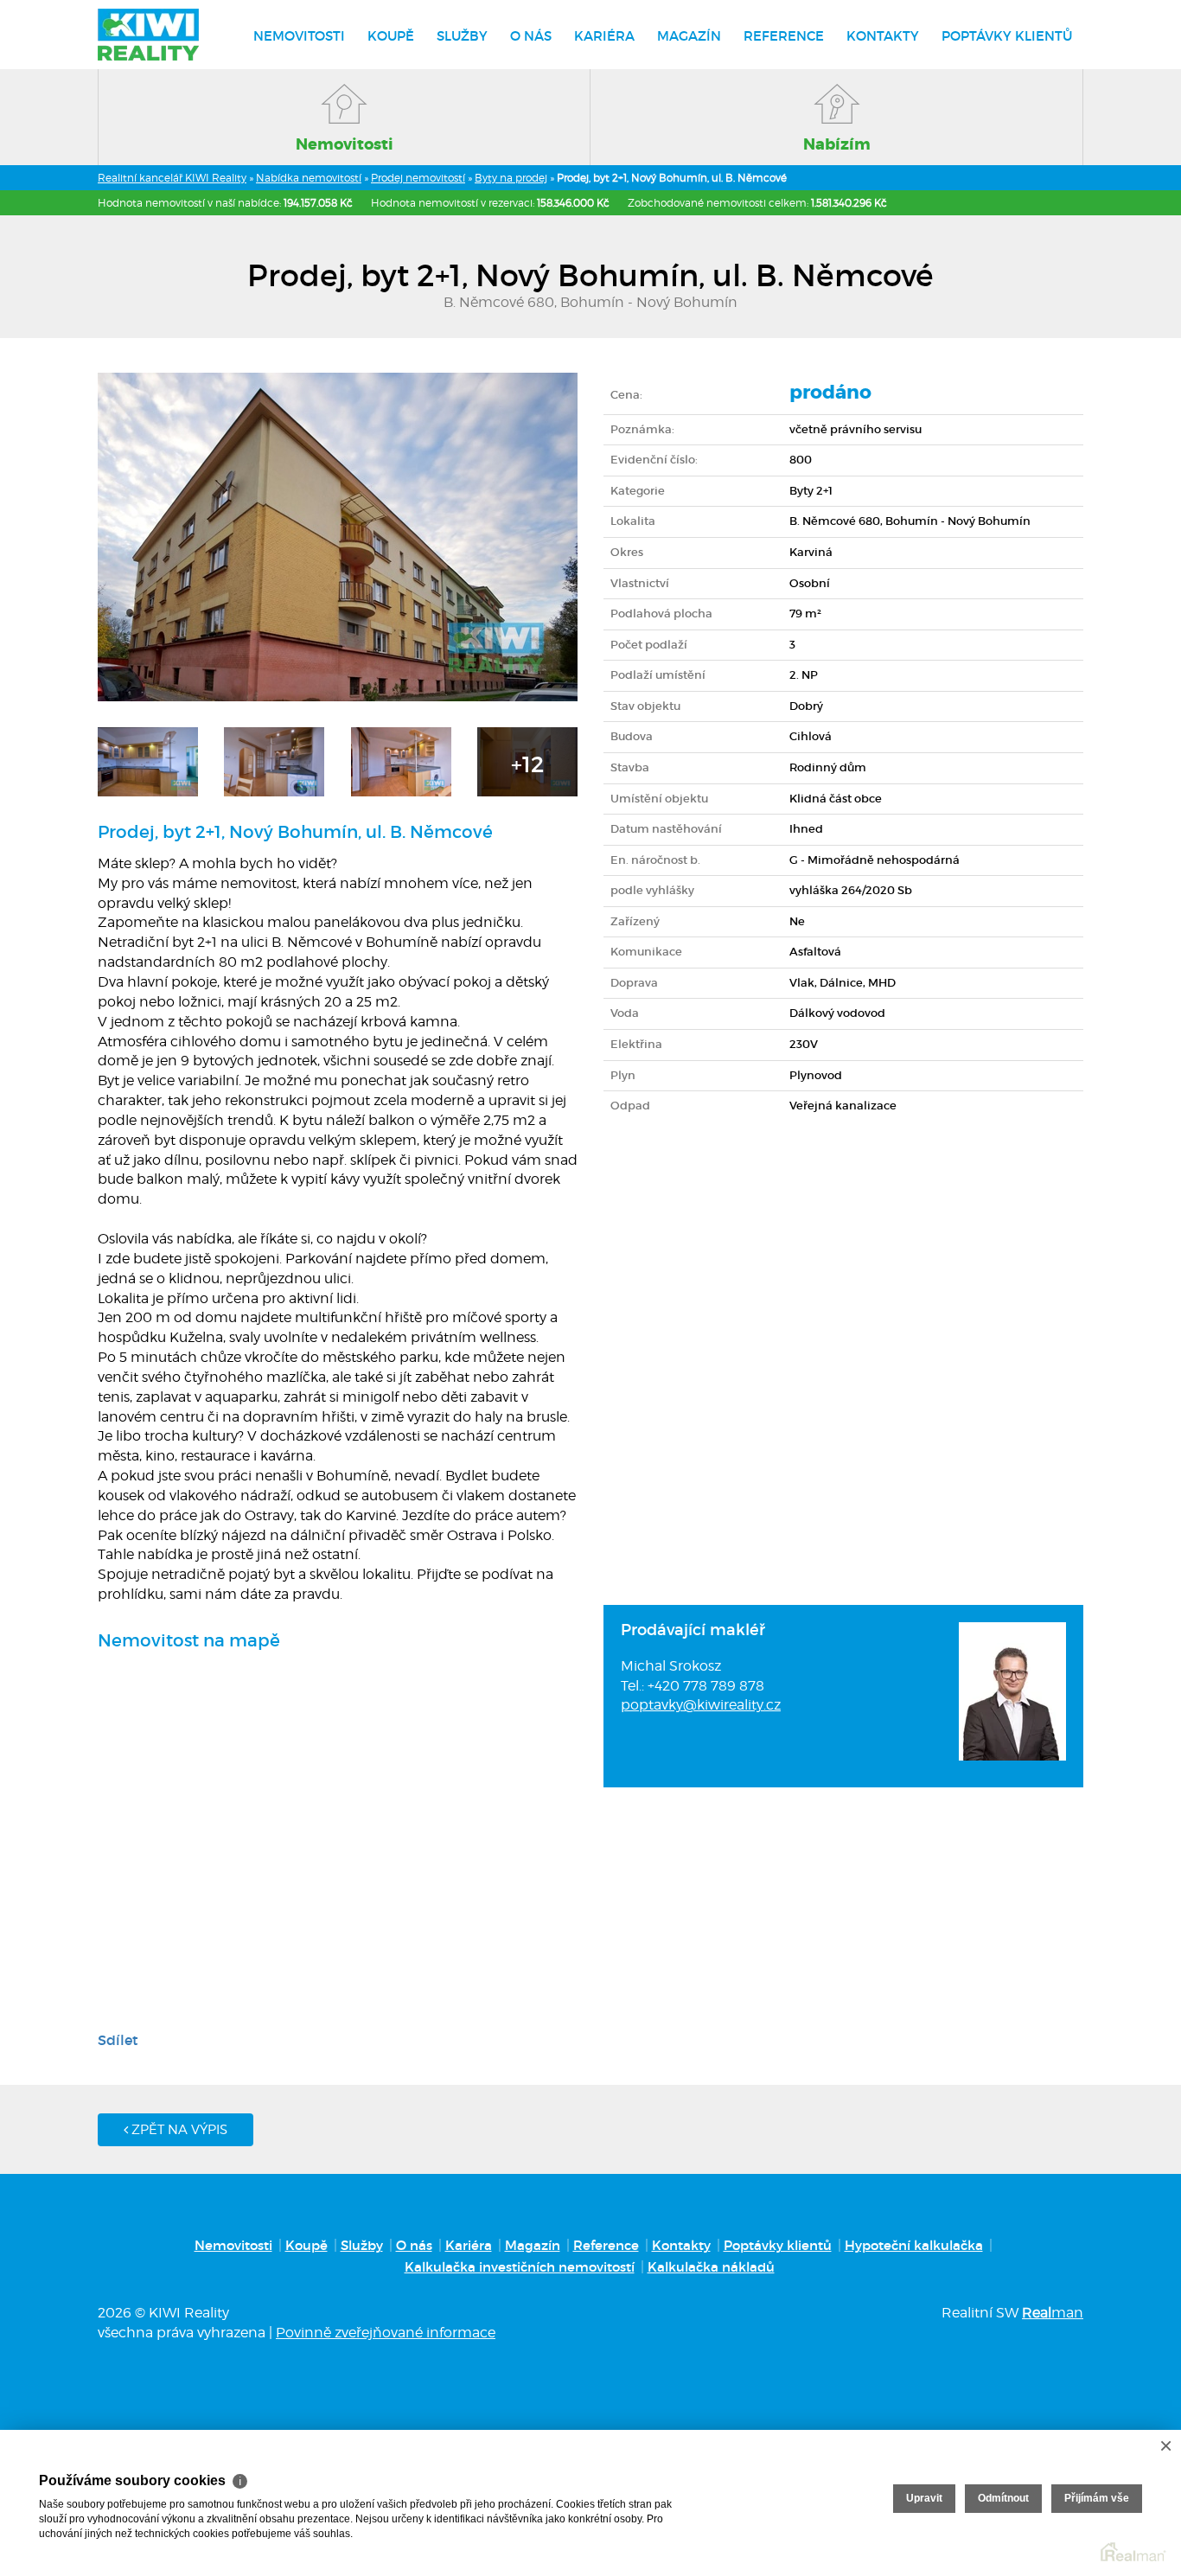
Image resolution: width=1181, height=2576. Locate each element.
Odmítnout (1003, 2498)
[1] (338, 536)
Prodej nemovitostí (418, 178)
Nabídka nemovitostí (309, 178)
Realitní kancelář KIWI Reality (172, 178)
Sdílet (118, 2040)
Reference (784, 36)
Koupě (391, 36)
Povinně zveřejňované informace (386, 2333)
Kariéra (604, 36)
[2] (148, 760)
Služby (462, 36)
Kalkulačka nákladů (711, 2267)
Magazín (689, 36)
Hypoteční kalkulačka (914, 2245)
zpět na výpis (178, 2130)
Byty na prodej (511, 178)
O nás (531, 36)
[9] (274, 760)
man (1053, 2313)
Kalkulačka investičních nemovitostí (520, 2267)
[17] (527, 760)
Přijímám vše (1097, 2498)
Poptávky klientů (1007, 36)
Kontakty (883, 36)
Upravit (924, 2498)
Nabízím (837, 144)
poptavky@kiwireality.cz (701, 1705)
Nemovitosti (299, 36)
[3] (401, 760)
